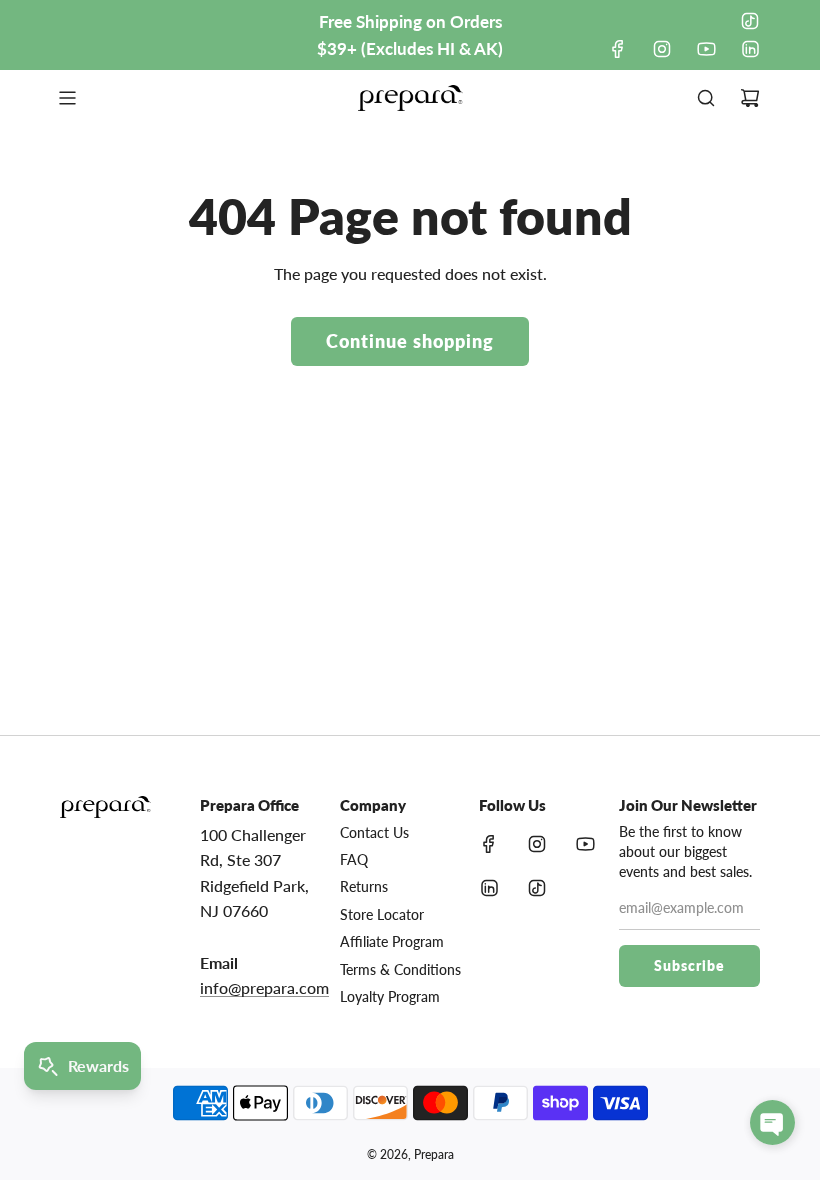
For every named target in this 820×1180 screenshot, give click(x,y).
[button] (772, 1122)
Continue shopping (410, 341)
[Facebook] (618, 49)
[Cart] (750, 98)
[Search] (706, 98)
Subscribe (689, 965)
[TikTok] (750, 21)
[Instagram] (662, 49)
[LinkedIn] (750, 49)
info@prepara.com (264, 987)
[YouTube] (706, 49)
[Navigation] (67, 98)
